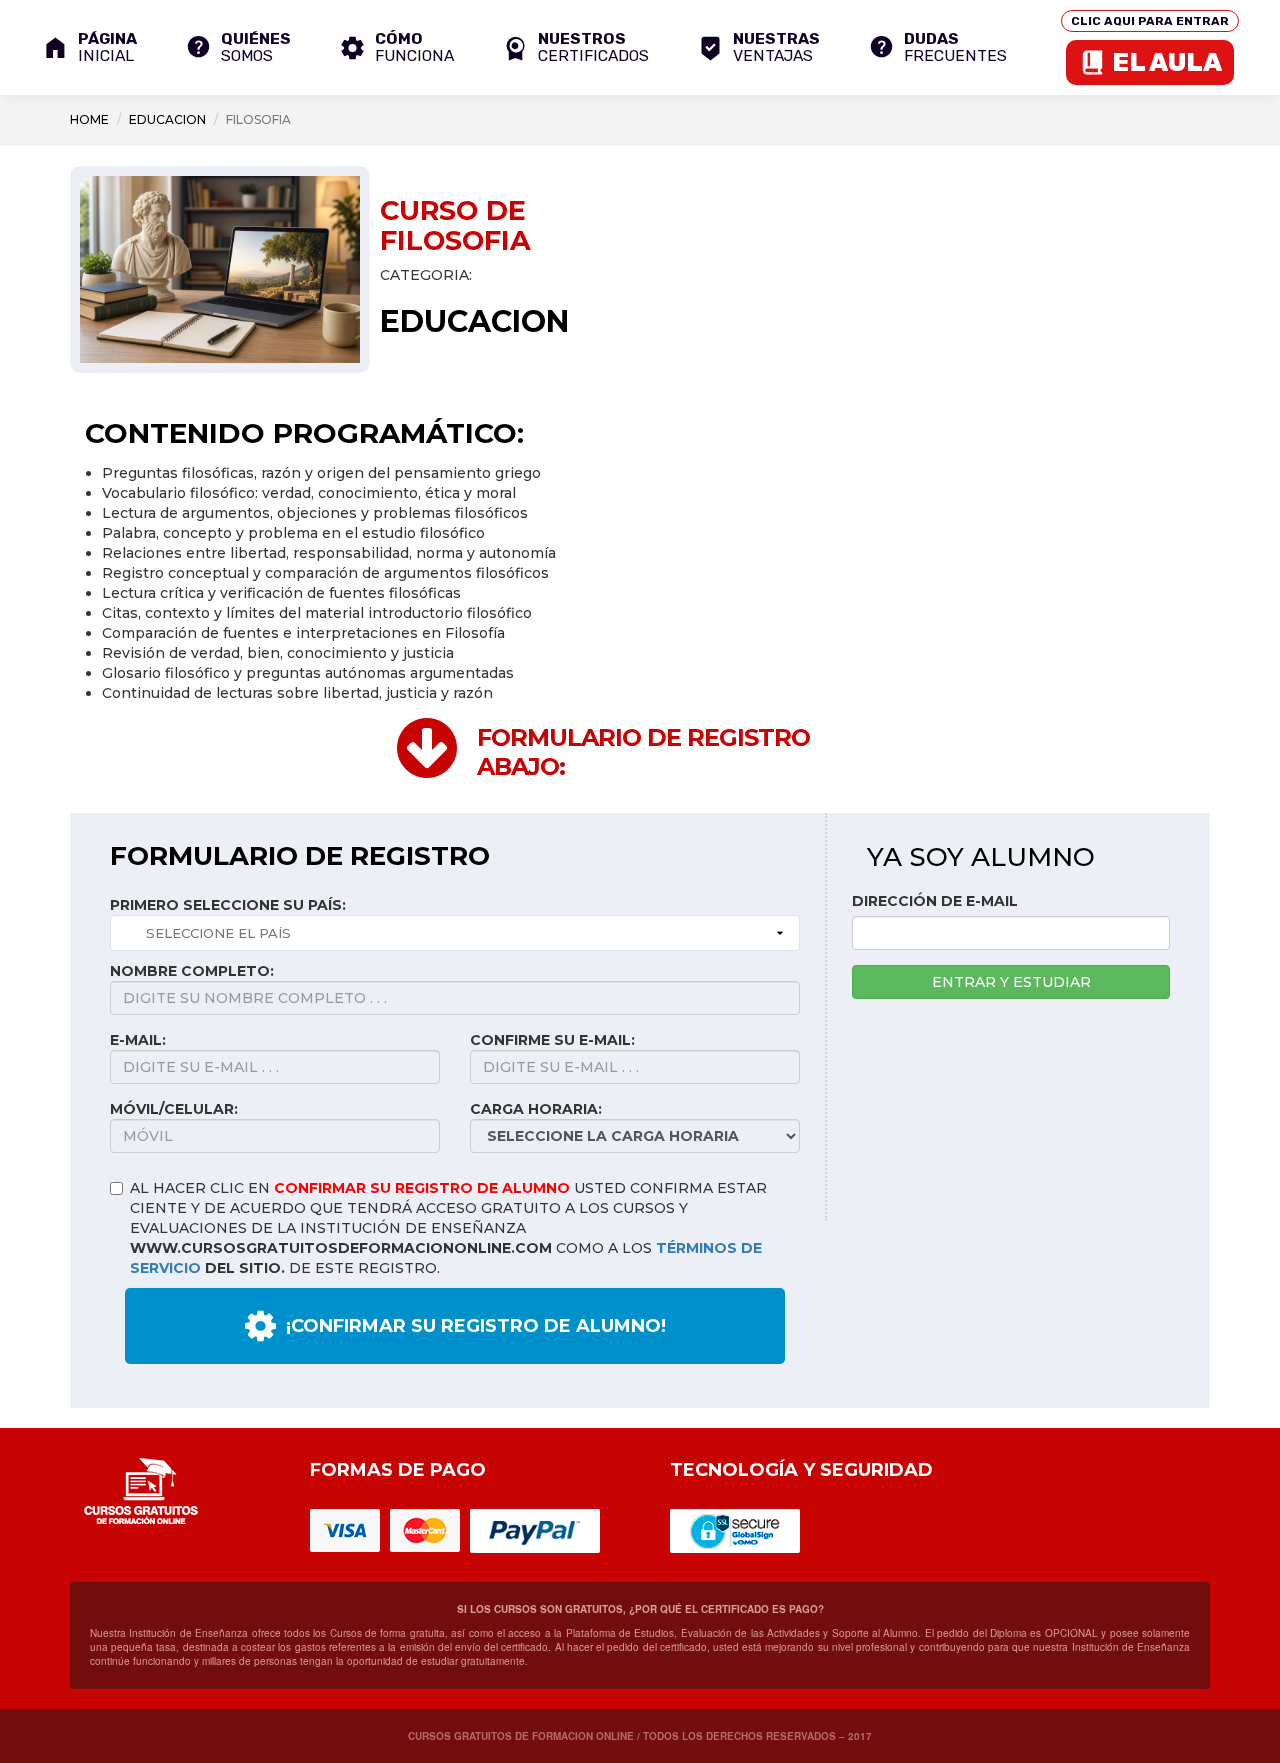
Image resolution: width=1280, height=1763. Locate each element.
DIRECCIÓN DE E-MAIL (935, 901)
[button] (575, 48)
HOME (89, 119)
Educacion (167, 119)
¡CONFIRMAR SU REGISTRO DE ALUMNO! (476, 1326)
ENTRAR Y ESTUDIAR (1011, 982)
